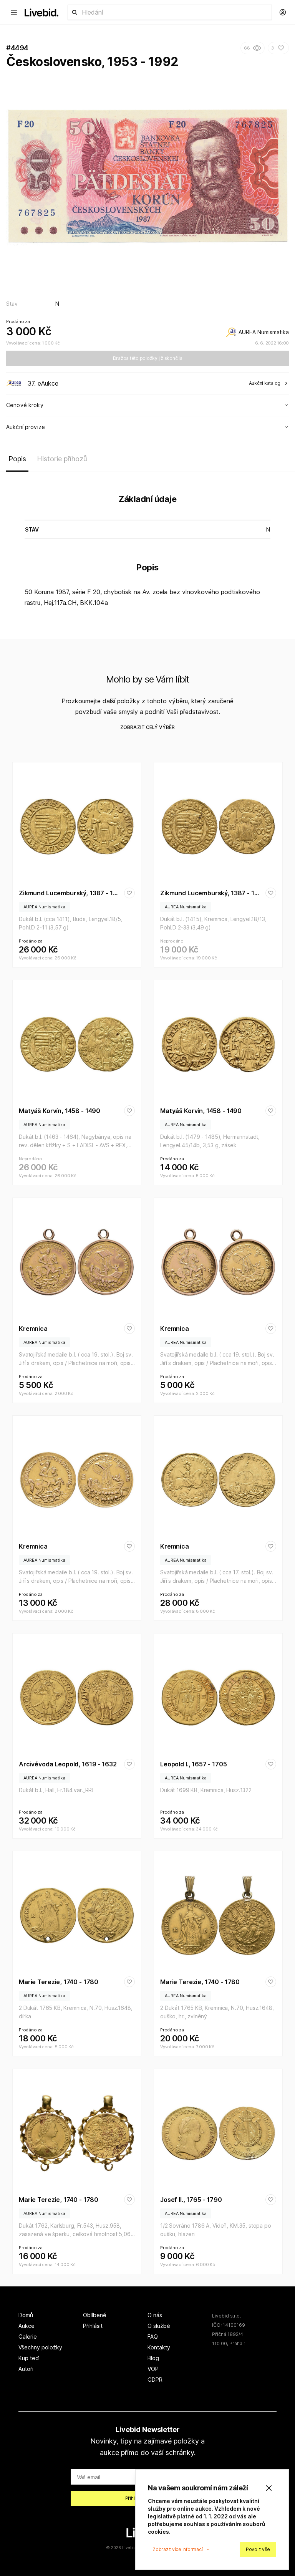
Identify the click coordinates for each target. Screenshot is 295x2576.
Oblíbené (95, 2315)
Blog (153, 2358)
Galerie (28, 2337)
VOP (153, 2369)
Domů (26, 2315)
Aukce (27, 2326)
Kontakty (159, 2347)
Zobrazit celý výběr (147, 727)
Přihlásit (93, 2326)
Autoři (26, 2369)
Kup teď (29, 2358)
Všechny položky (40, 2347)
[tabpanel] (147, 552)
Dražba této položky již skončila (148, 358)
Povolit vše (258, 2549)
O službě (159, 2326)
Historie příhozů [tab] (62, 459)
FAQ (153, 2337)
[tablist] (147, 461)
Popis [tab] (17, 459)
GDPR (155, 2380)
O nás (155, 2315)
